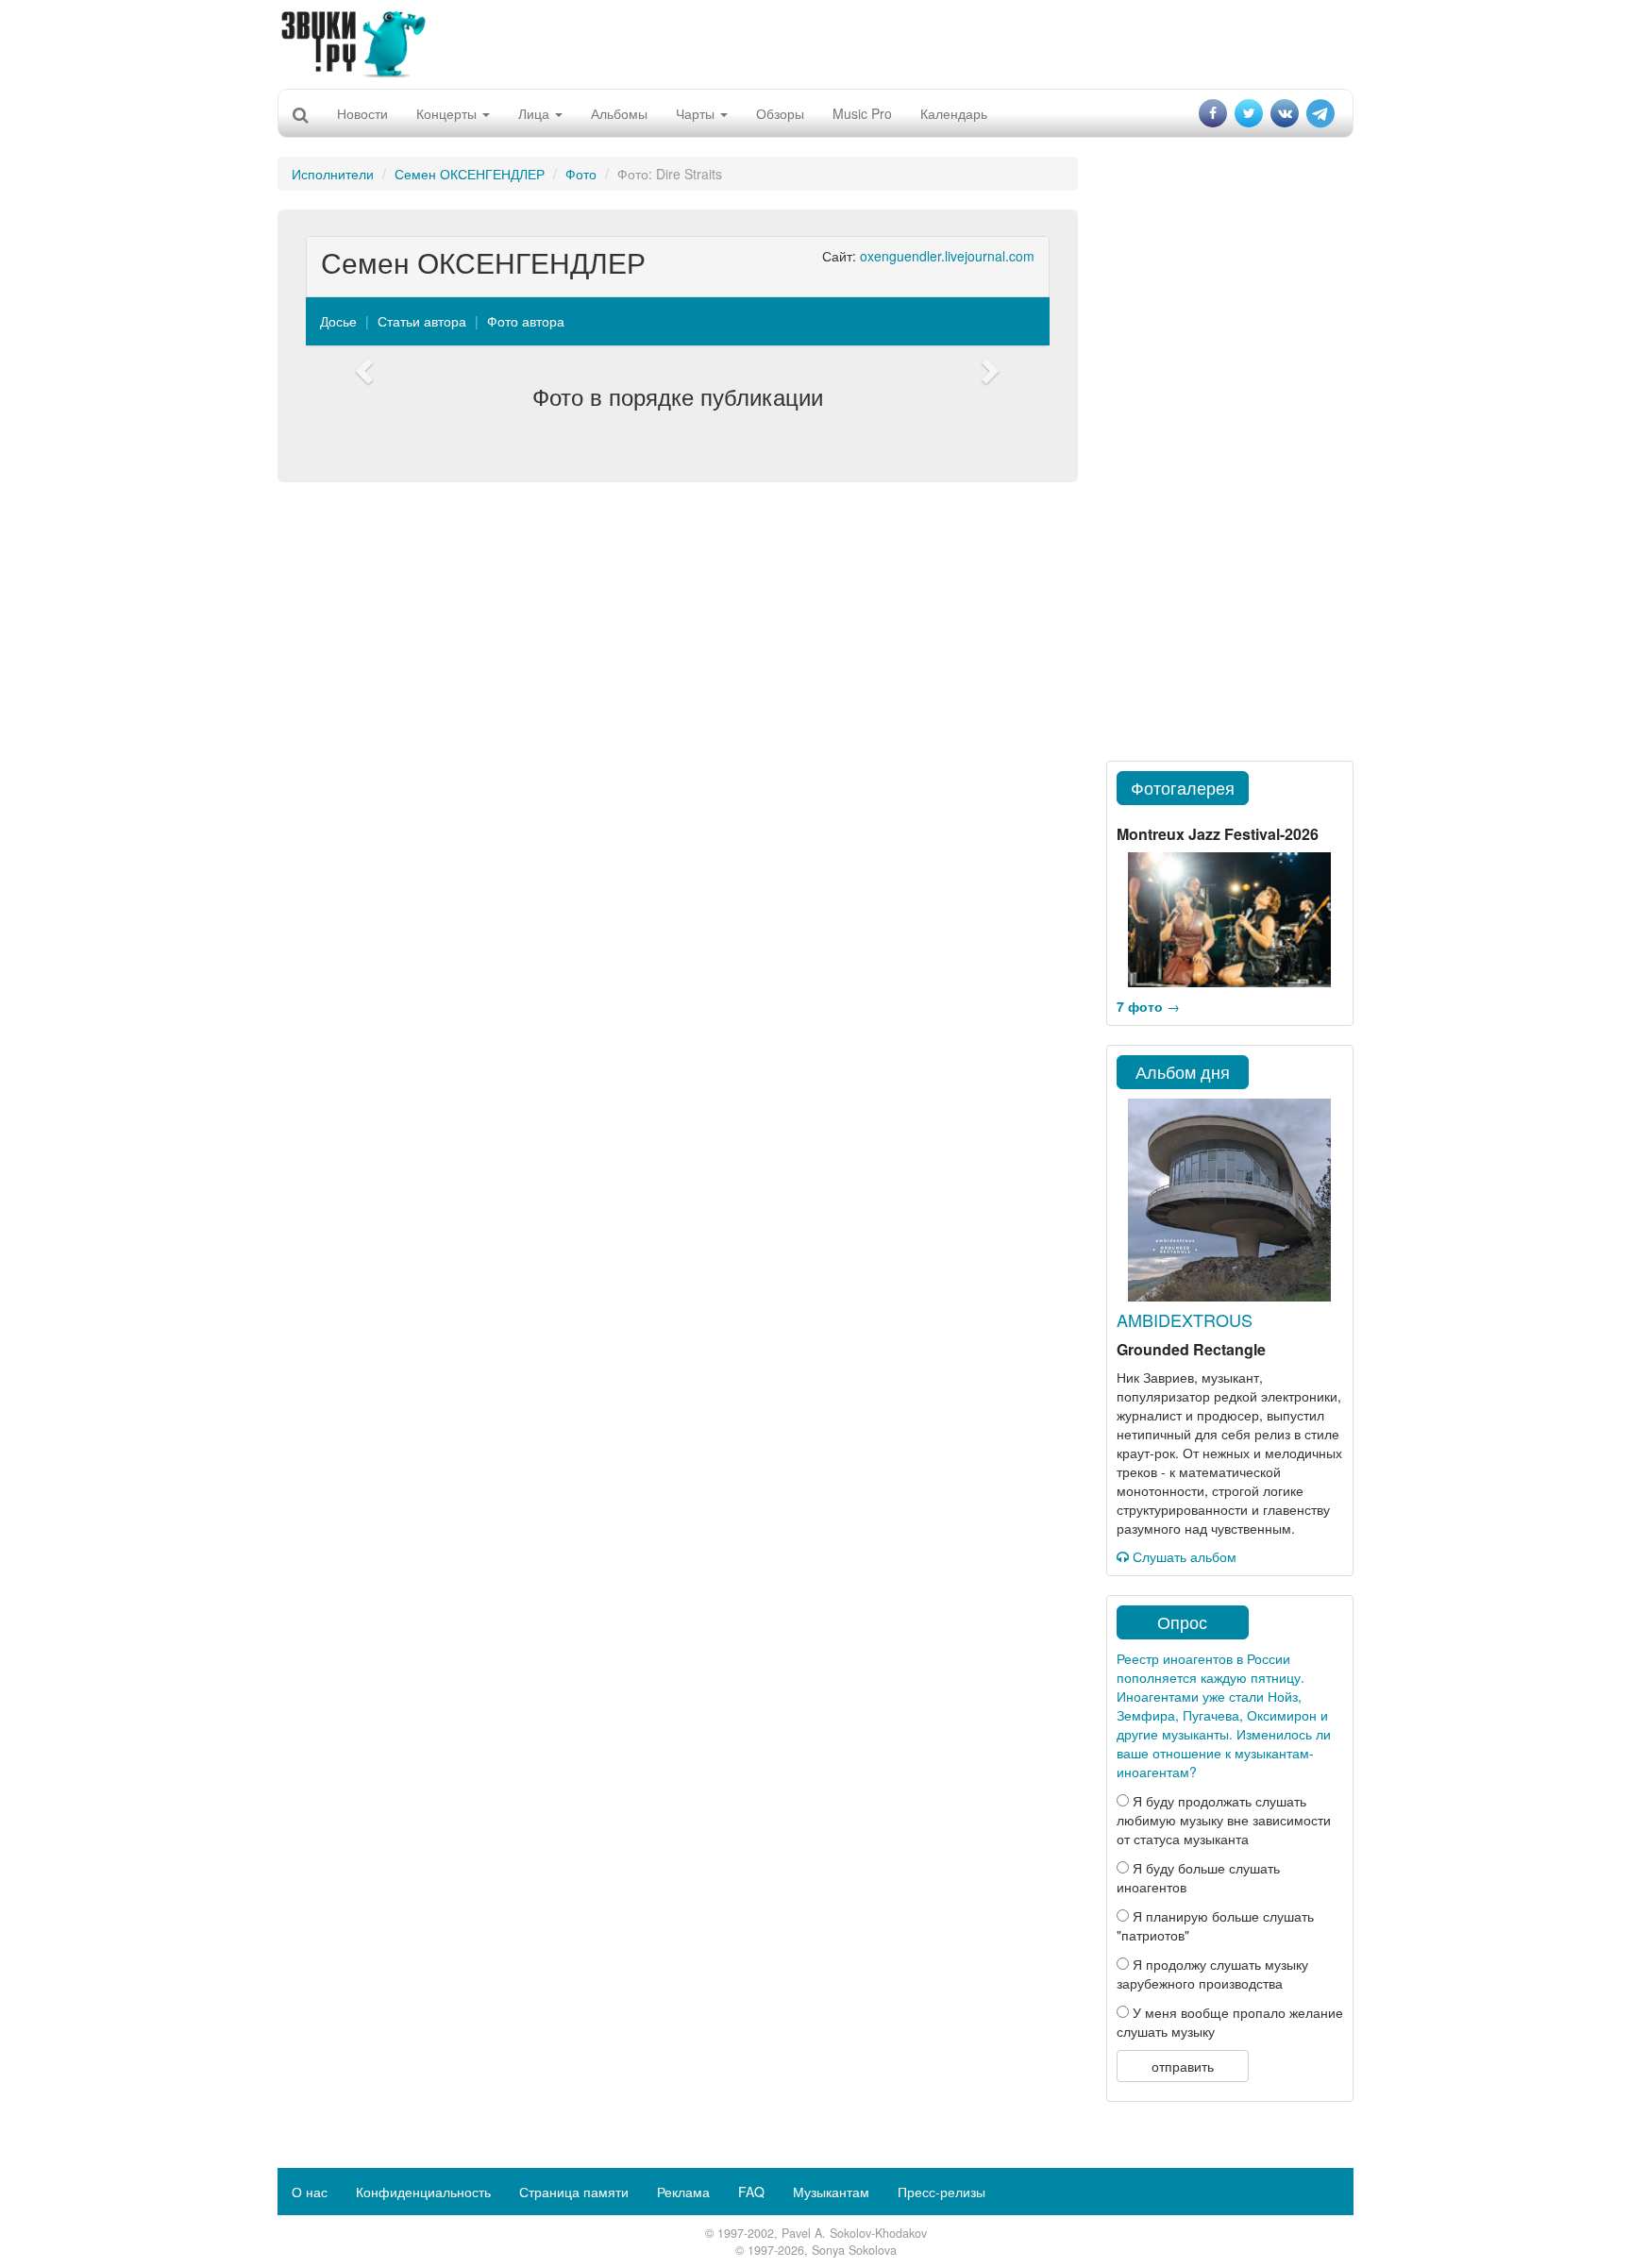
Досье (338, 321)
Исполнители (333, 174)
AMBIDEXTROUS (1185, 1319)
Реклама (683, 2192)
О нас (310, 2192)
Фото (581, 174)
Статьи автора (422, 321)
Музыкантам (831, 2192)
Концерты (448, 113)
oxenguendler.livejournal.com (947, 256)
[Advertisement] (815, 42)
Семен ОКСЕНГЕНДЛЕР (470, 174)
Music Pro (862, 113)
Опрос (1182, 1621)
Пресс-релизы (942, 2192)
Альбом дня (1183, 1071)
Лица (536, 113)
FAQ (751, 2192)
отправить (1183, 2066)
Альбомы (619, 113)
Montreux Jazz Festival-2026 (1218, 834)
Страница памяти (574, 2192)
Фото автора (526, 321)
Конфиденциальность (423, 2192)
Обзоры (780, 113)
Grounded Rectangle (1191, 1349)
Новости (362, 113)
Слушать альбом (1183, 1556)
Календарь (954, 113)
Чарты (697, 113)
